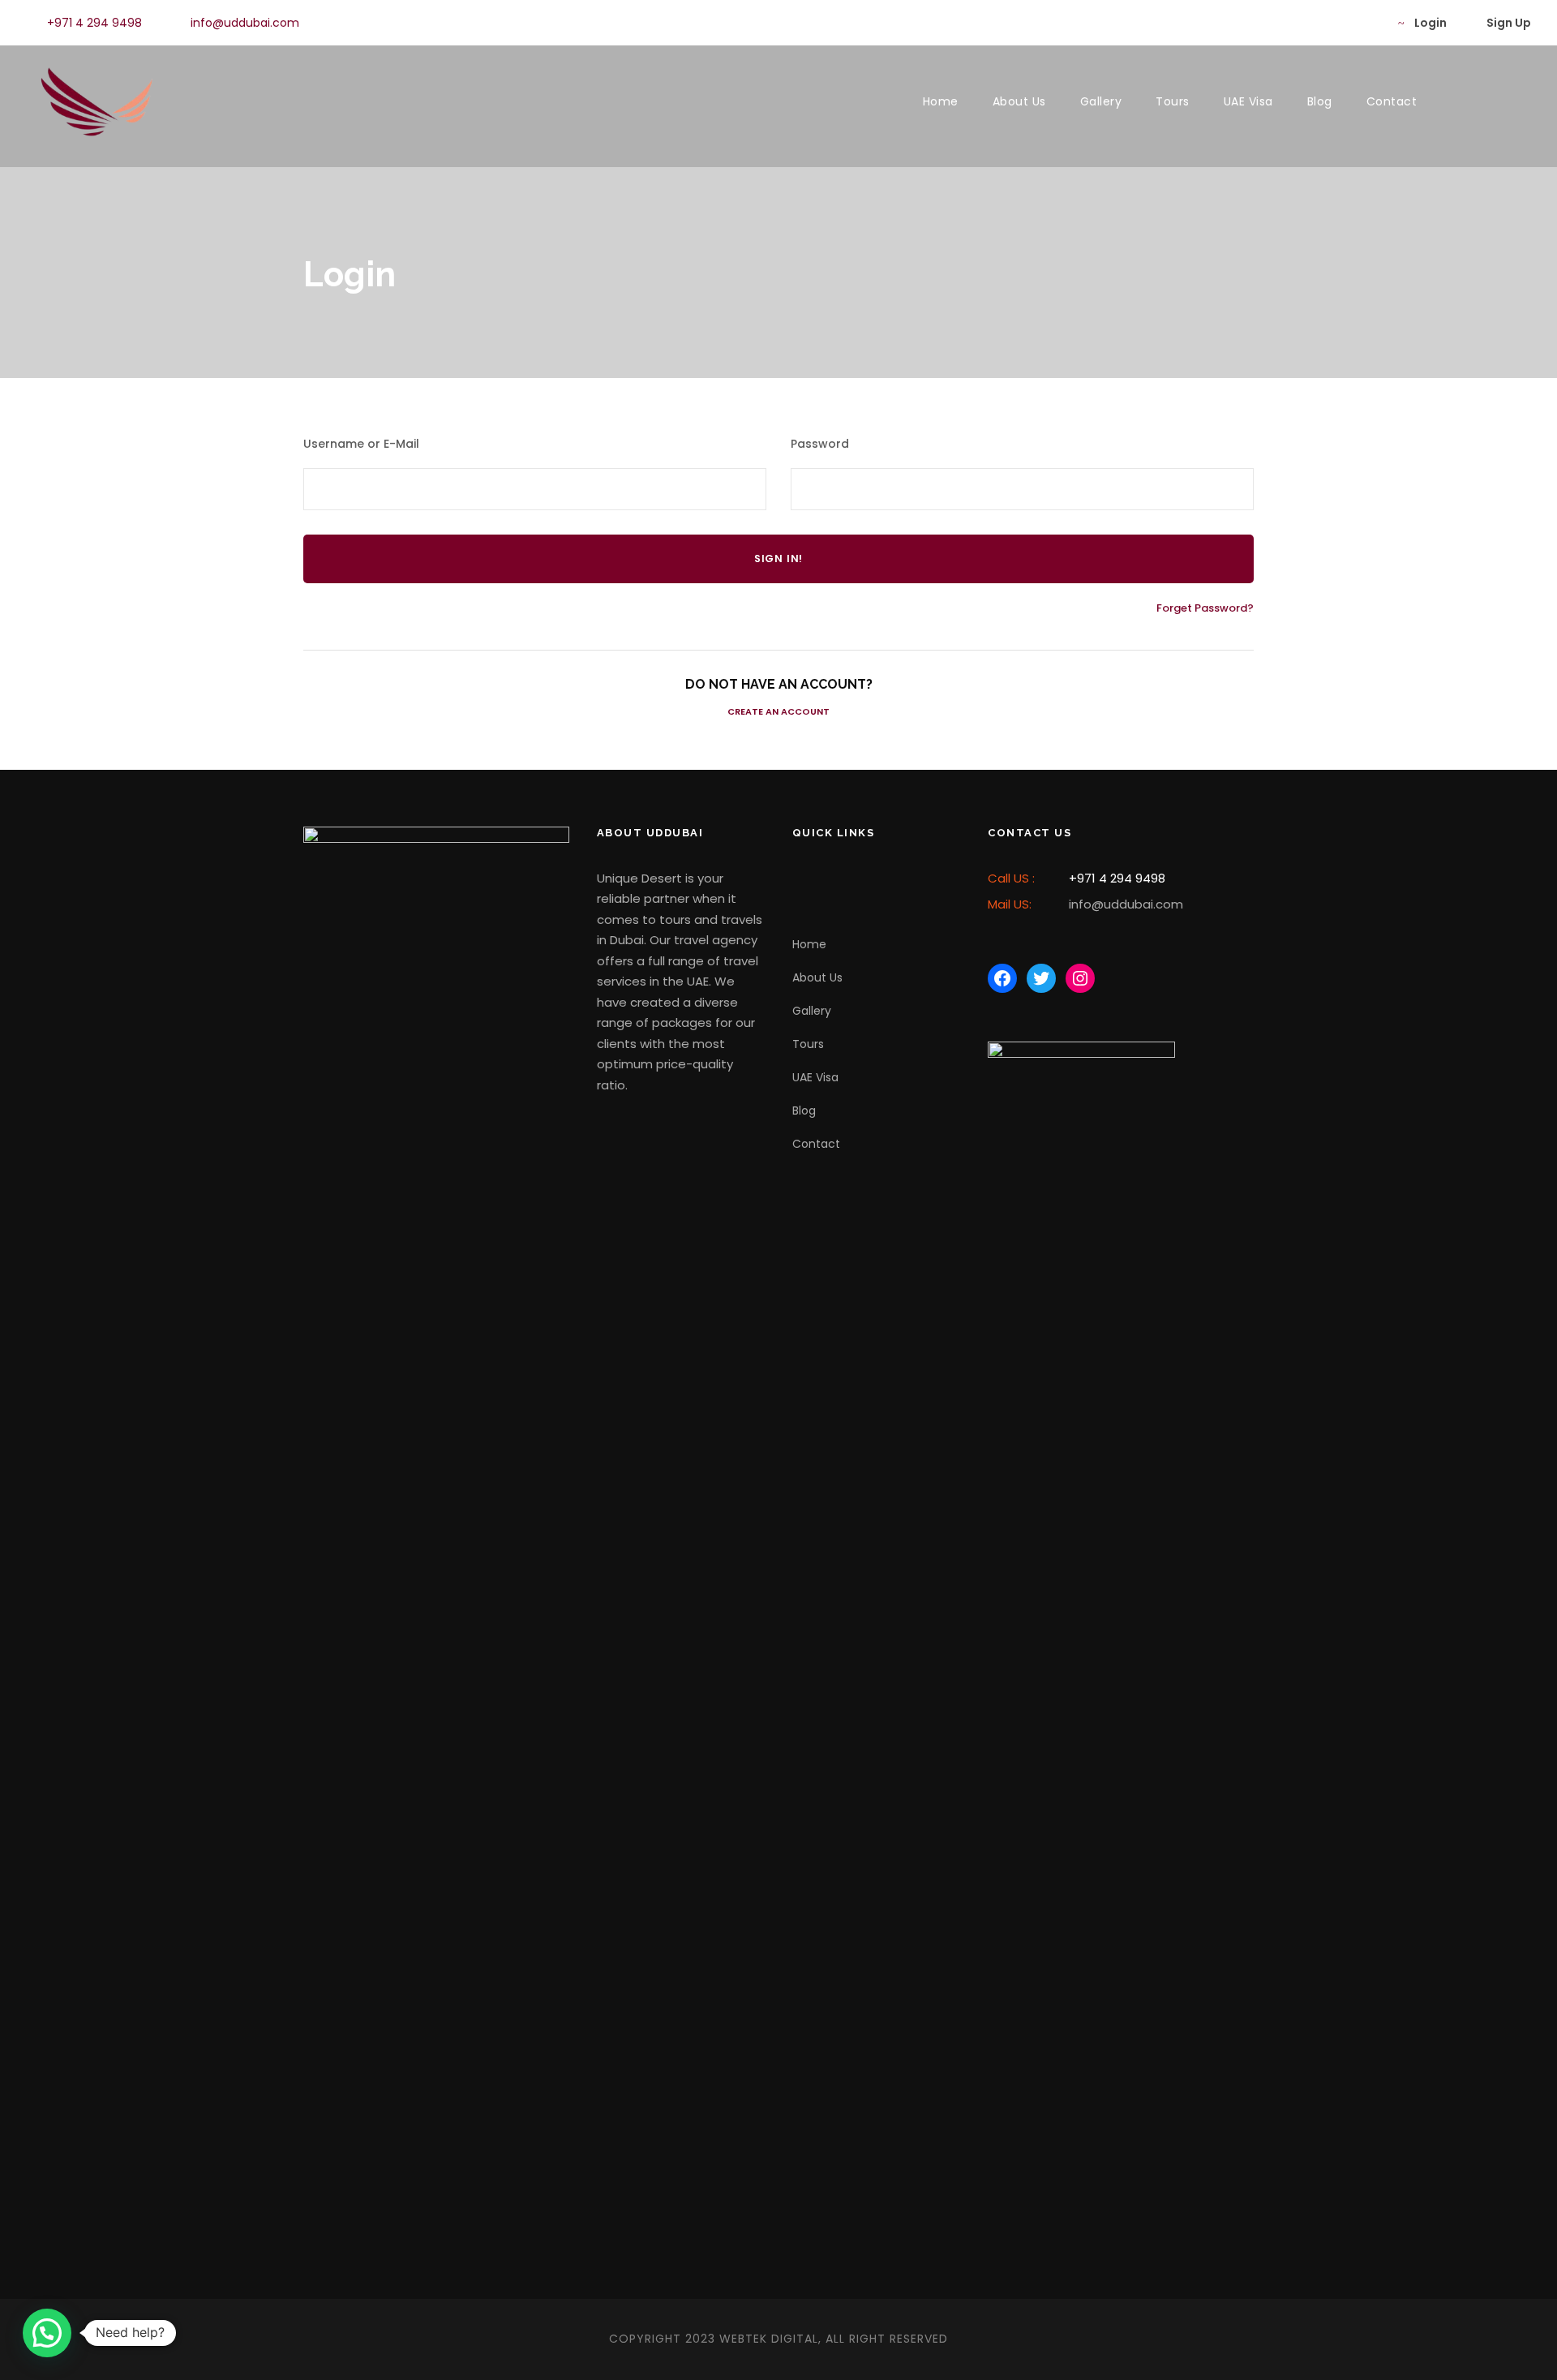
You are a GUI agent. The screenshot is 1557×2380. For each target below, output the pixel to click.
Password (820, 444)
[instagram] (1368, 23)
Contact (1392, 101)
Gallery (1101, 101)
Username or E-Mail (361, 444)
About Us (1019, 101)
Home (941, 101)
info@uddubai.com (245, 23)
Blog (1320, 101)
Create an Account (778, 711)
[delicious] (1290, 23)
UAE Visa (1248, 101)
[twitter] (1342, 23)
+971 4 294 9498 (94, 23)
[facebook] (1316, 23)
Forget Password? (1205, 608)
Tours (1173, 101)
